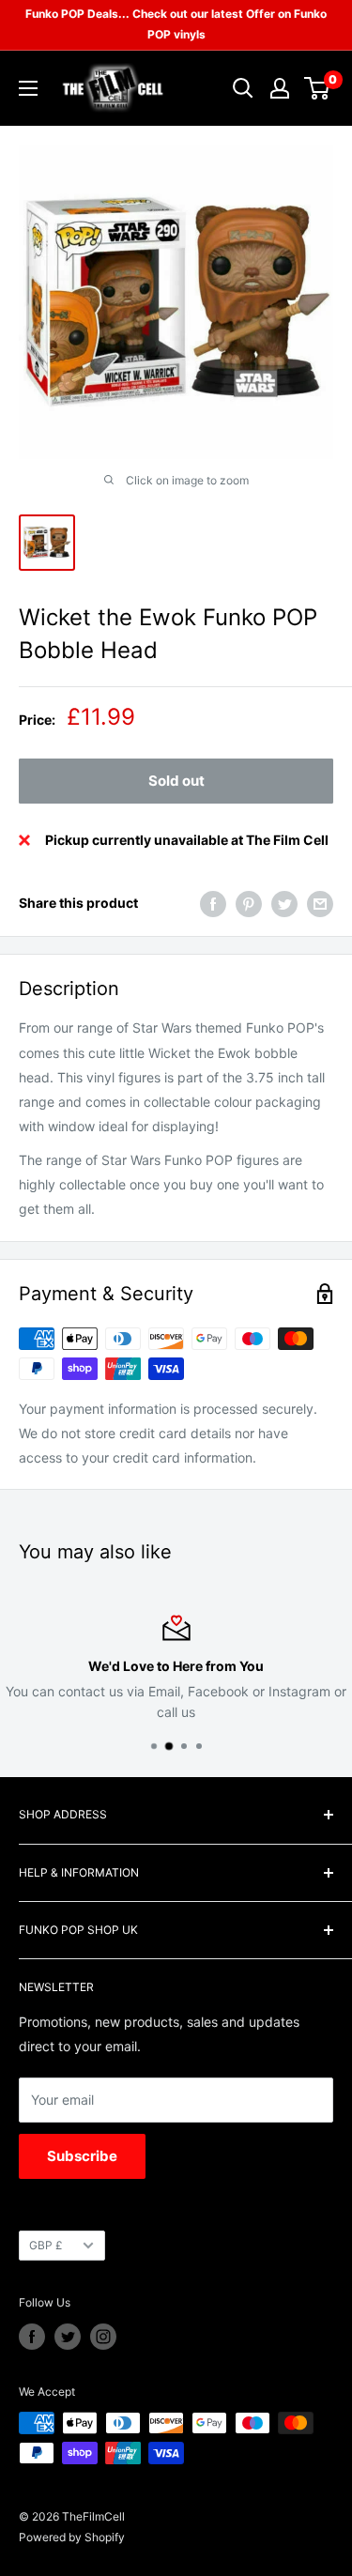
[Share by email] (320, 903)
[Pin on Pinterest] (249, 903)
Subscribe (82, 2156)
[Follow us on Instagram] (103, 2337)
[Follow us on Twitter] (68, 2337)
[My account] (280, 88)
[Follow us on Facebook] (32, 2337)
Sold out (176, 781)
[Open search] (243, 88)
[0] (318, 88)
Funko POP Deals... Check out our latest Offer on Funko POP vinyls (176, 24)
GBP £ (46, 2245)
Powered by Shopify (72, 2537)
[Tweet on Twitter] (284, 903)
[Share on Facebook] (213, 903)
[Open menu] (28, 88)
